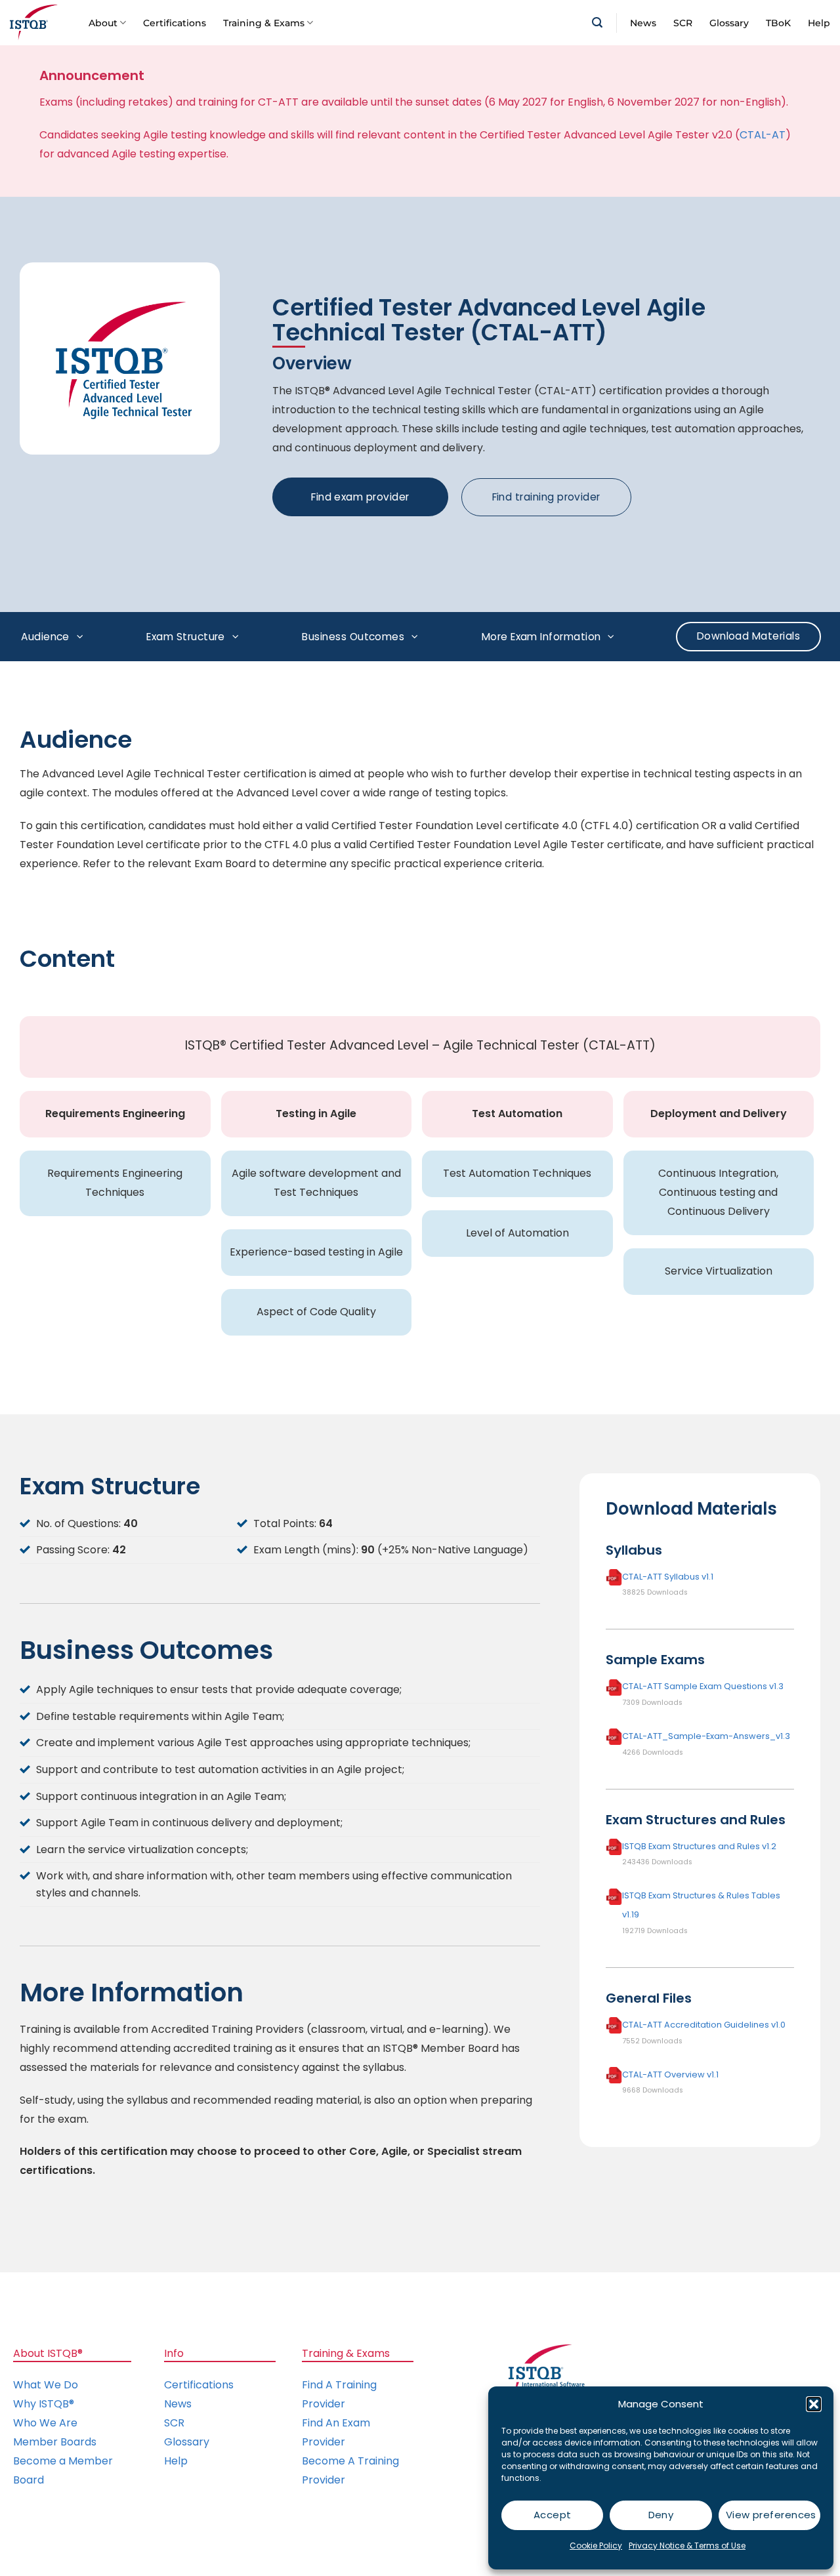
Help (819, 23)
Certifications (175, 23)
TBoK (778, 23)
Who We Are (45, 2423)
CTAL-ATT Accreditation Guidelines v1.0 (704, 2025)
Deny (661, 2515)
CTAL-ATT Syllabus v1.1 (668, 1576)
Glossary (729, 23)
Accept (553, 2515)
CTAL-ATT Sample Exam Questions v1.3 (703, 1686)
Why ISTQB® (44, 2404)
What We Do (46, 2385)
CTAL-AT (763, 135)
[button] (814, 2404)
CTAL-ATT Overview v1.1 (670, 2074)
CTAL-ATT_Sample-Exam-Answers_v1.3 (706, 1736)
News (643, 23)
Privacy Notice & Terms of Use (687, 2545)
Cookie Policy (596, 2545)
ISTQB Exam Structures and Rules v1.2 (699, 1846)
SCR (683, 23)
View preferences (771, 2515)
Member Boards (55, 2442)
